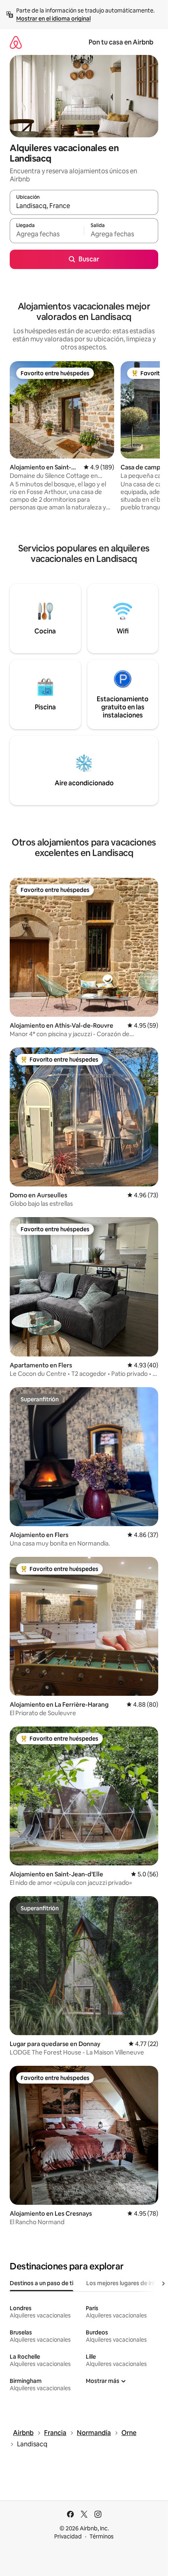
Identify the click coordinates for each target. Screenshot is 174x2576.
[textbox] (47, 234)
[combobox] (84, 206)
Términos (102, 2536)
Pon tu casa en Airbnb (121, 42)
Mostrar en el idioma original (53, 19)
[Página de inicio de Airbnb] (16, 42)
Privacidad (68, 2536)
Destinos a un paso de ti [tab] (41, 2283)
